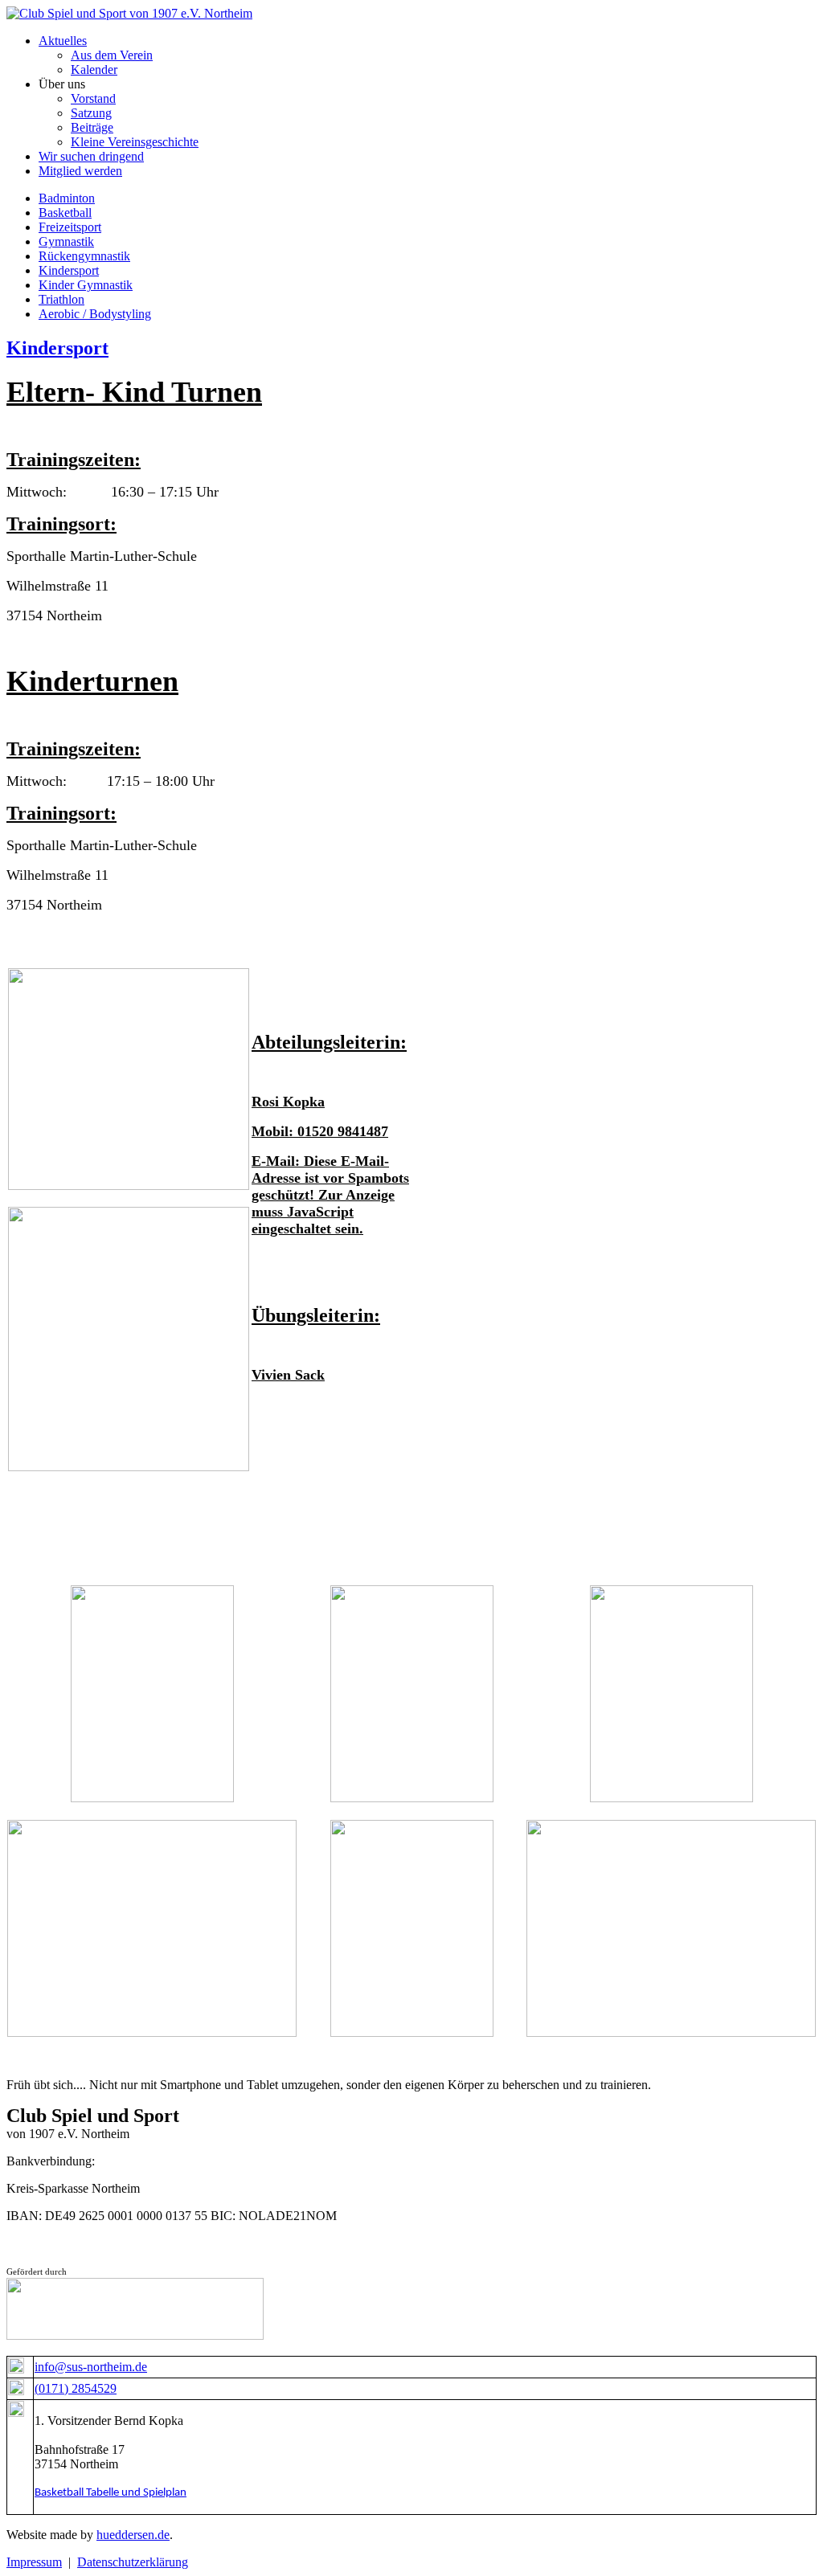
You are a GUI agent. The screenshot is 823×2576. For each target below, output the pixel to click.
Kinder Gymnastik (86, 285)
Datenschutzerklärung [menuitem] (133, 2562)
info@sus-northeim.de (91, 2367)
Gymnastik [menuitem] (66, 241)
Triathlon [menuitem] (61, 299)
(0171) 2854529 (76, 2388)
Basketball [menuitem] (65, 213)
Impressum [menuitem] (34, 2562)
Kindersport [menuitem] (69, 270)
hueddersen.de (133, 2535)
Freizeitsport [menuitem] (70, 227)
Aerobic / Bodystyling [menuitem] (95, 314)
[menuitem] (63, 41)
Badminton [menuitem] (67, 198)
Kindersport (57, 348)
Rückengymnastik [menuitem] (84, 256)
